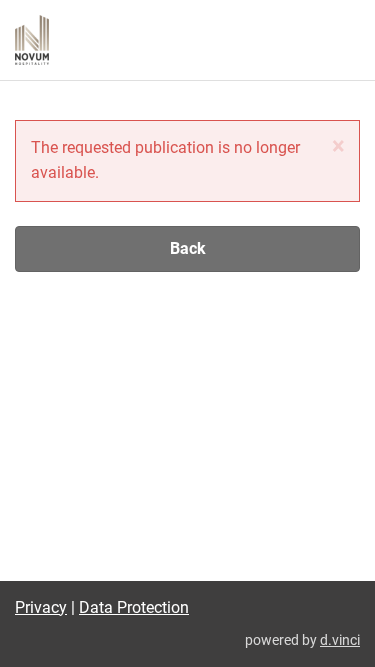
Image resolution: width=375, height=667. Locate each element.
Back (188, 248)
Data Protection (134, 607)
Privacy (41, 607)
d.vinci (340, 640)
